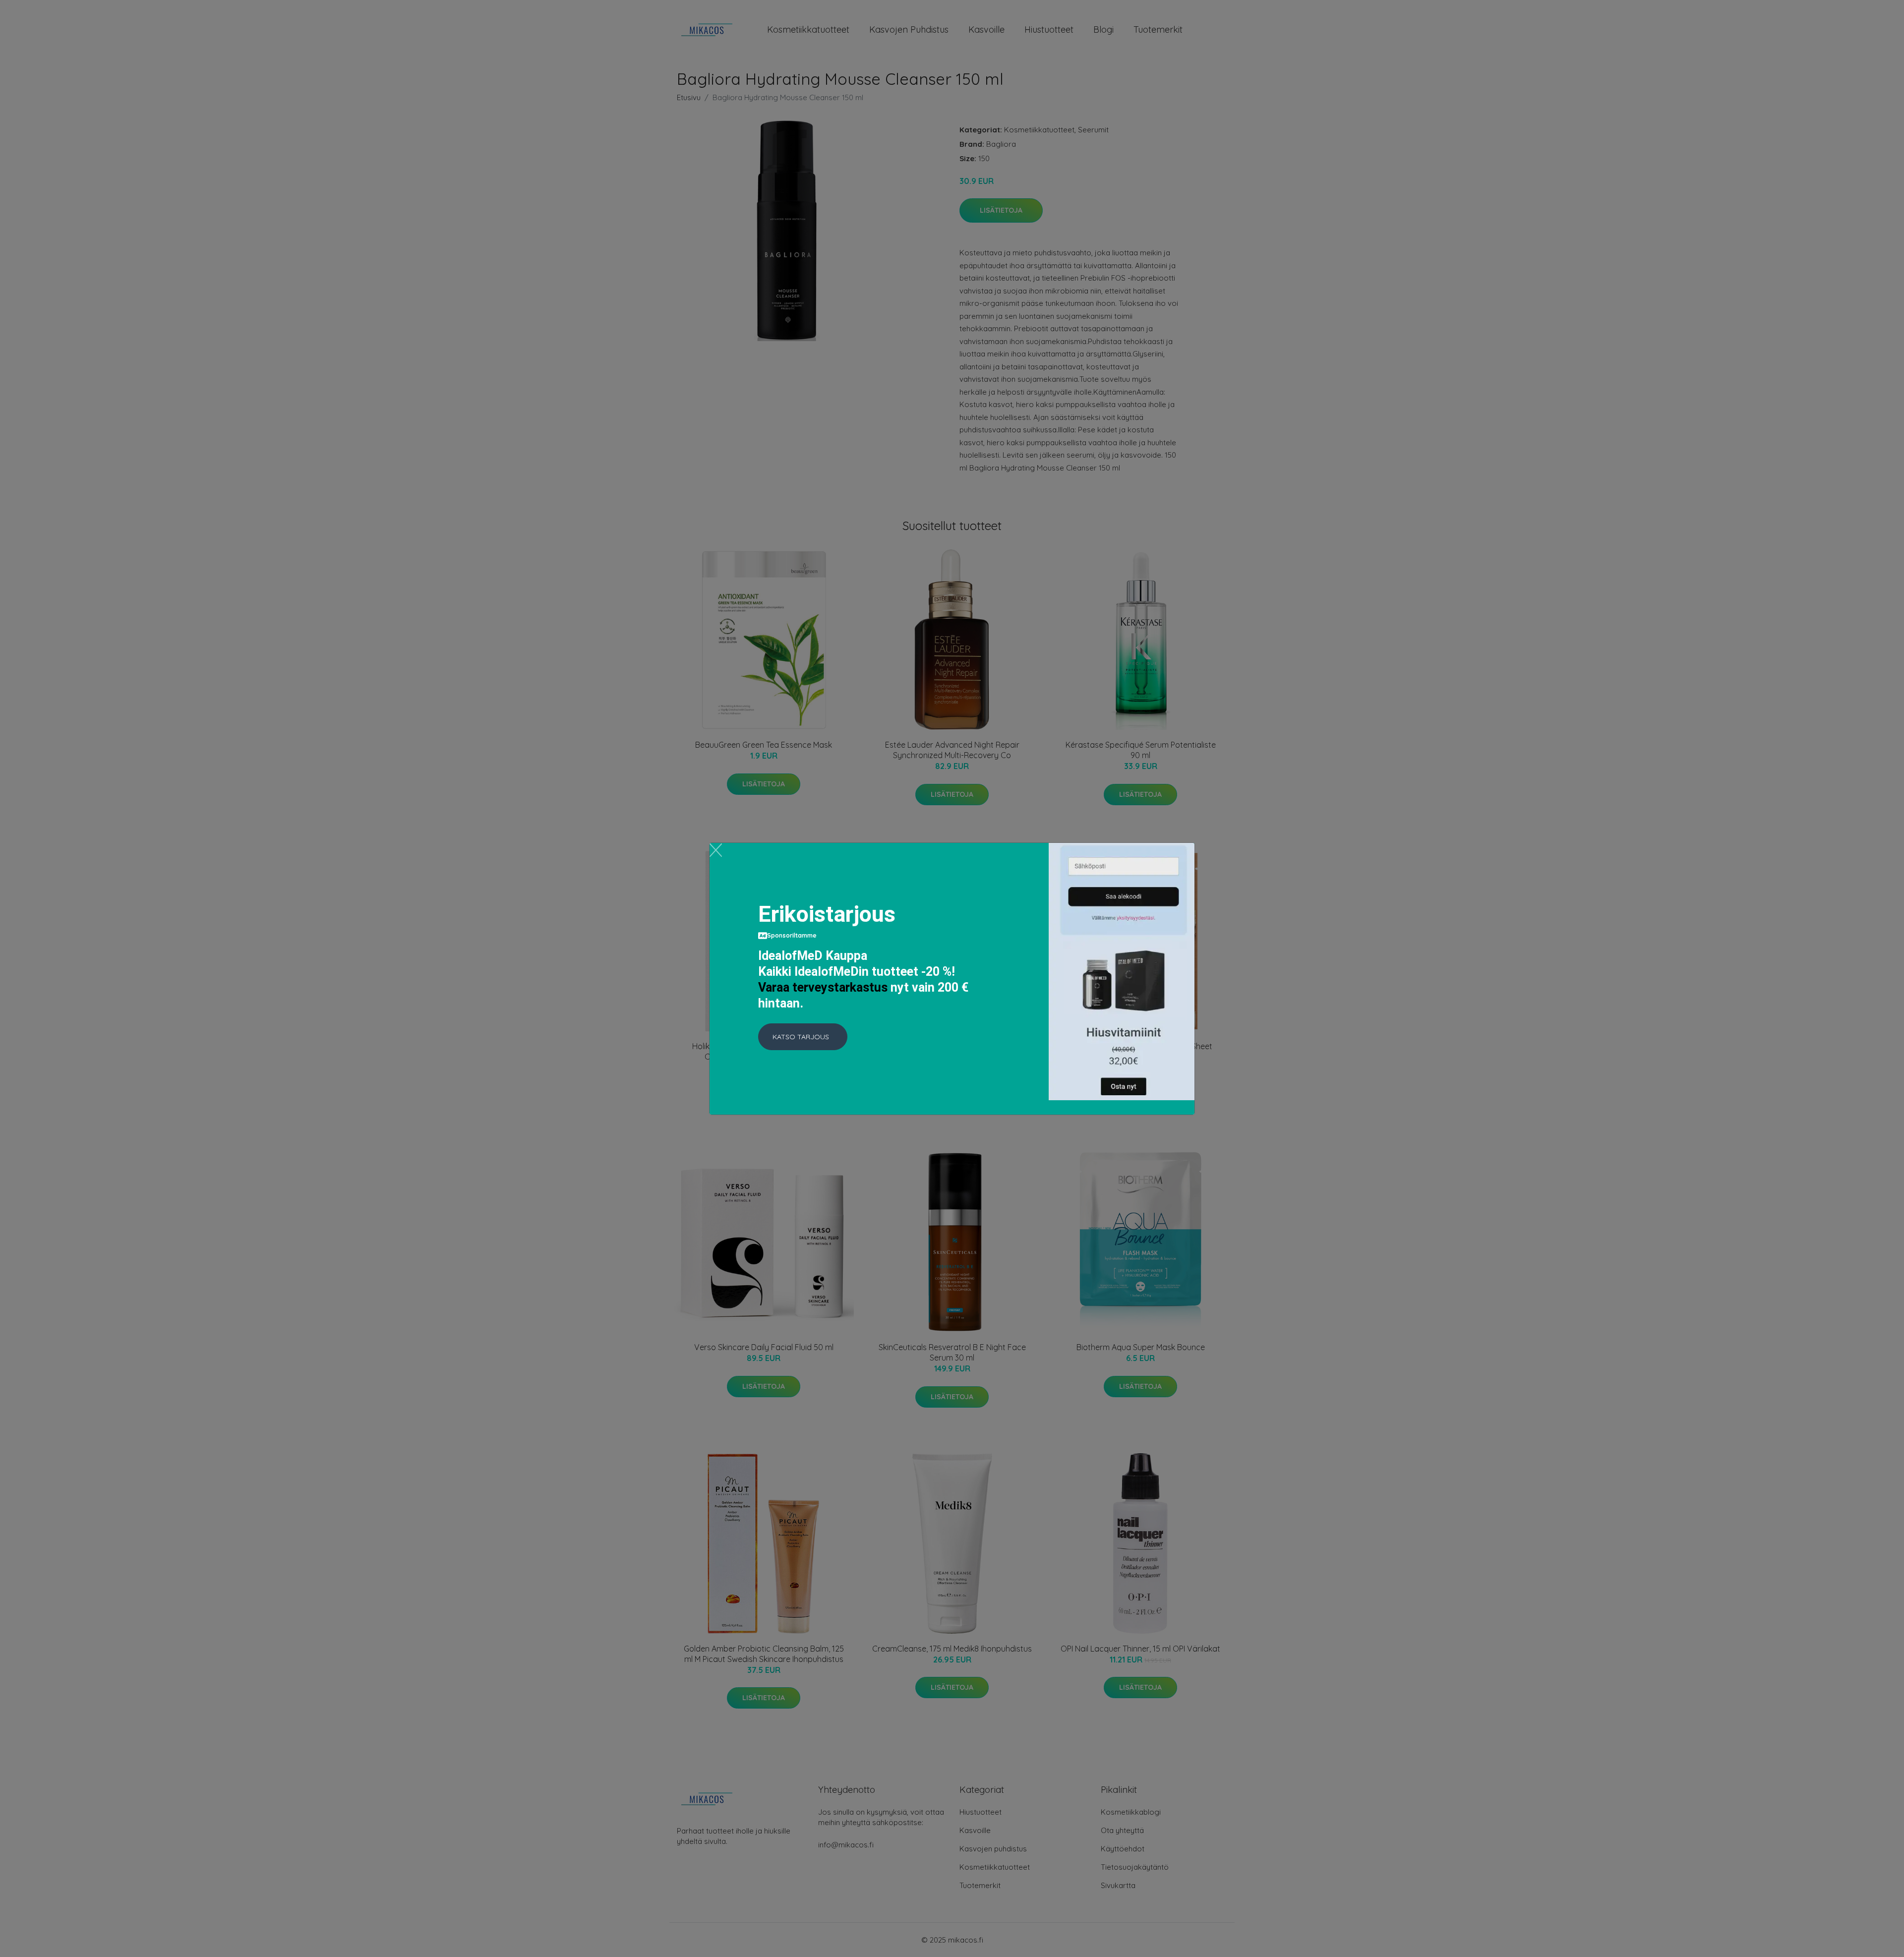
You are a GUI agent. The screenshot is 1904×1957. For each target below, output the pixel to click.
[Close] (716, 850)
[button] (803, 1037)
